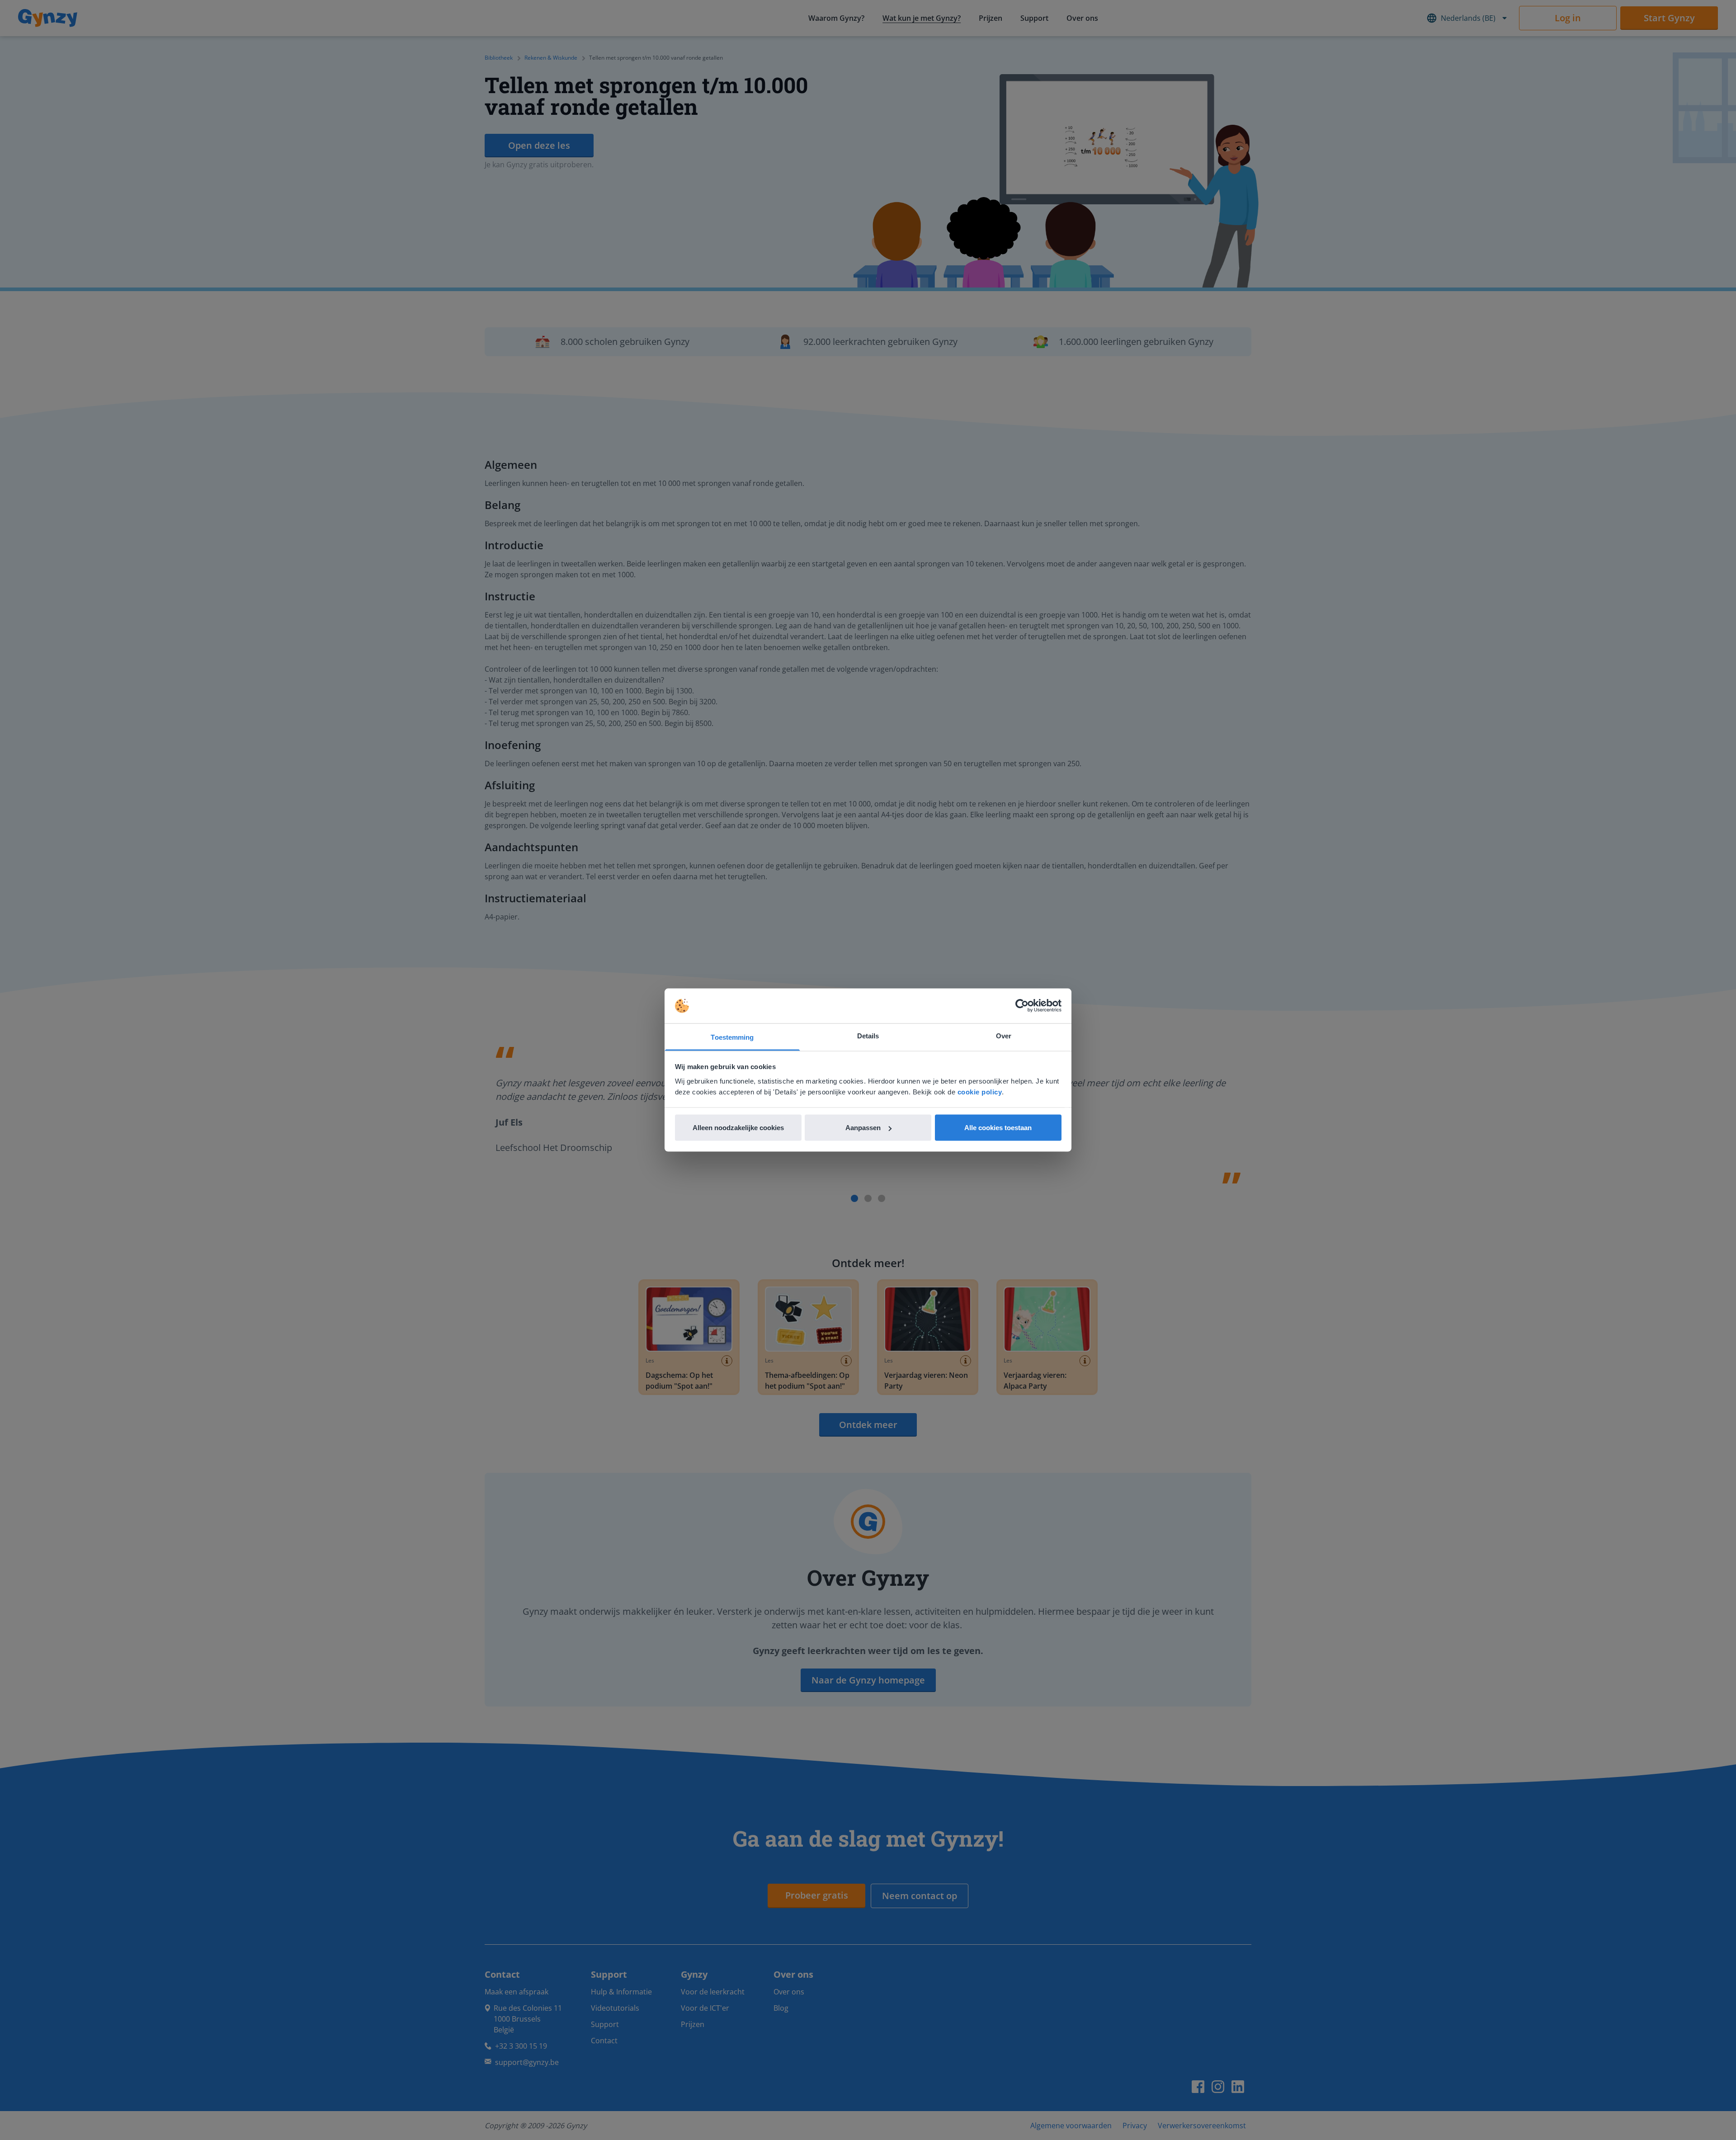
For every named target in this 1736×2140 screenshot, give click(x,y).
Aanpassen (863, 1128)
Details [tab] (868, 1035)
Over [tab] (1004, 1035)
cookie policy (980, 1091)
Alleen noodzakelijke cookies (738, 1128)
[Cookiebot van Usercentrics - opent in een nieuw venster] (1022, 1006)
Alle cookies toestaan (998, 1128)
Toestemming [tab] (732, 1037)
